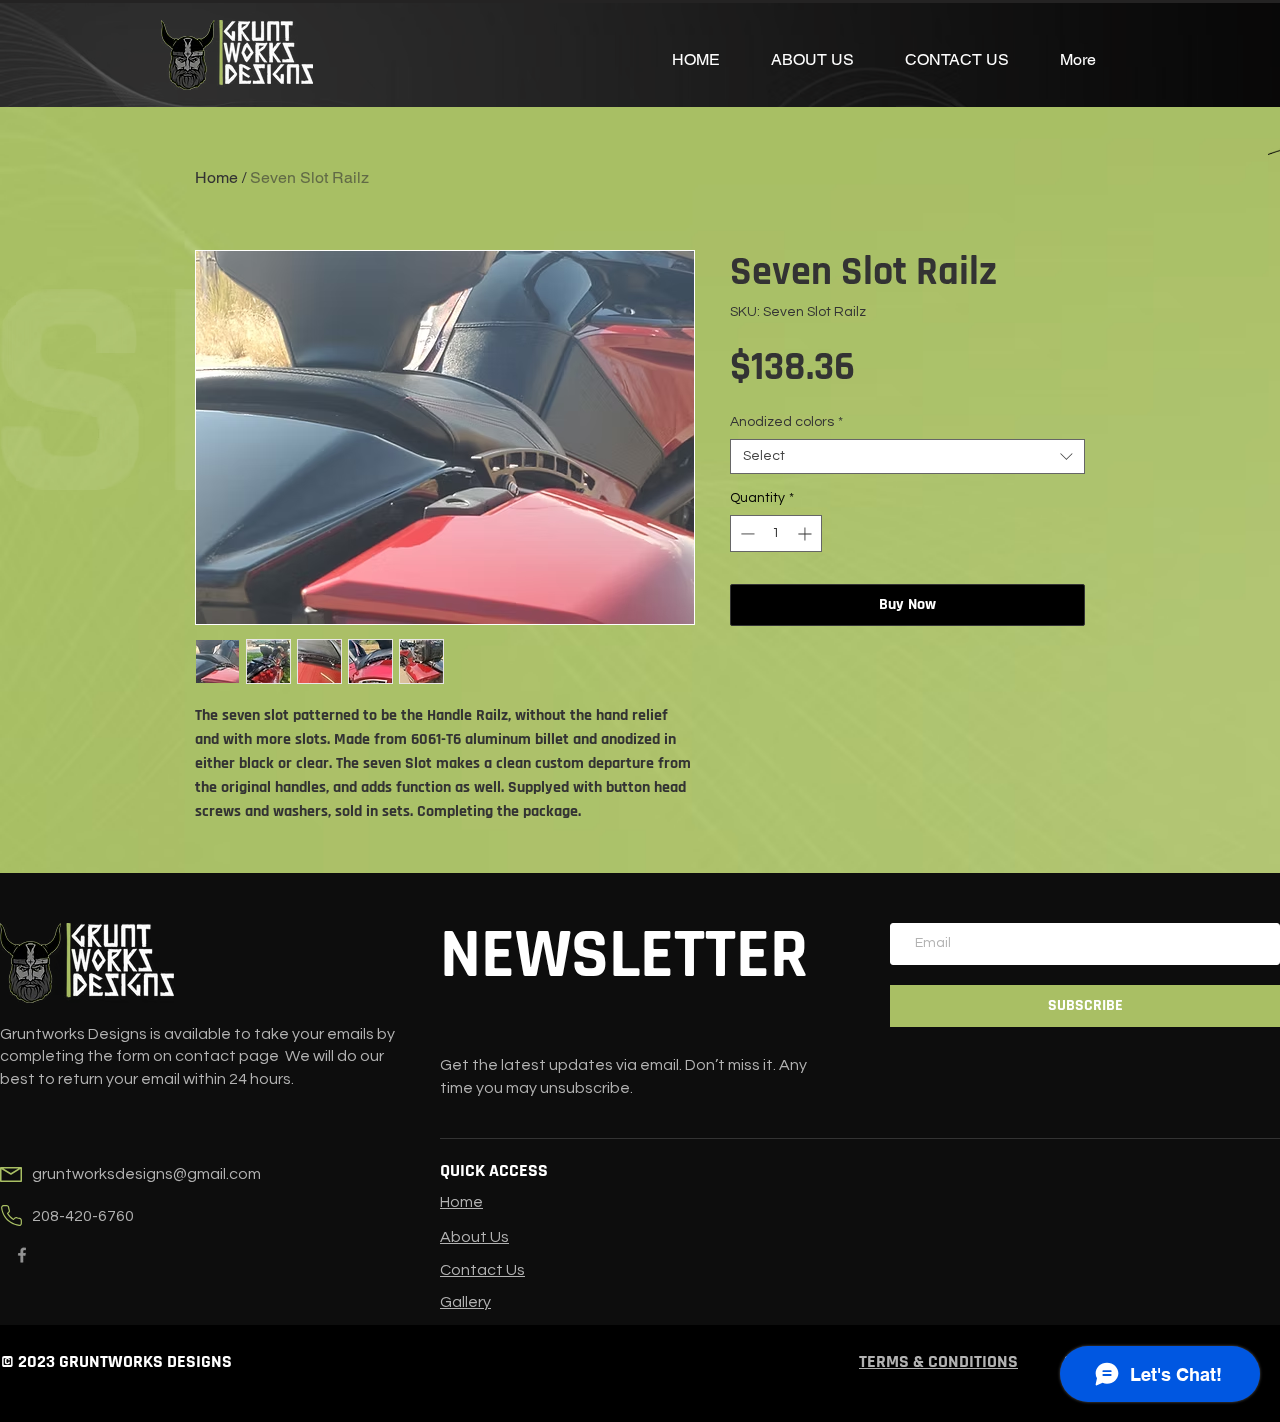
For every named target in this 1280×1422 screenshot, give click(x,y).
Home (216, 177)
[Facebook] (22, 1255)
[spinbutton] (776, 533)
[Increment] (806, 533)
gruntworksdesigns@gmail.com (146, 1174)
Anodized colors (786, 422)
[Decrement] (745, 533)
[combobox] (907, 456)
